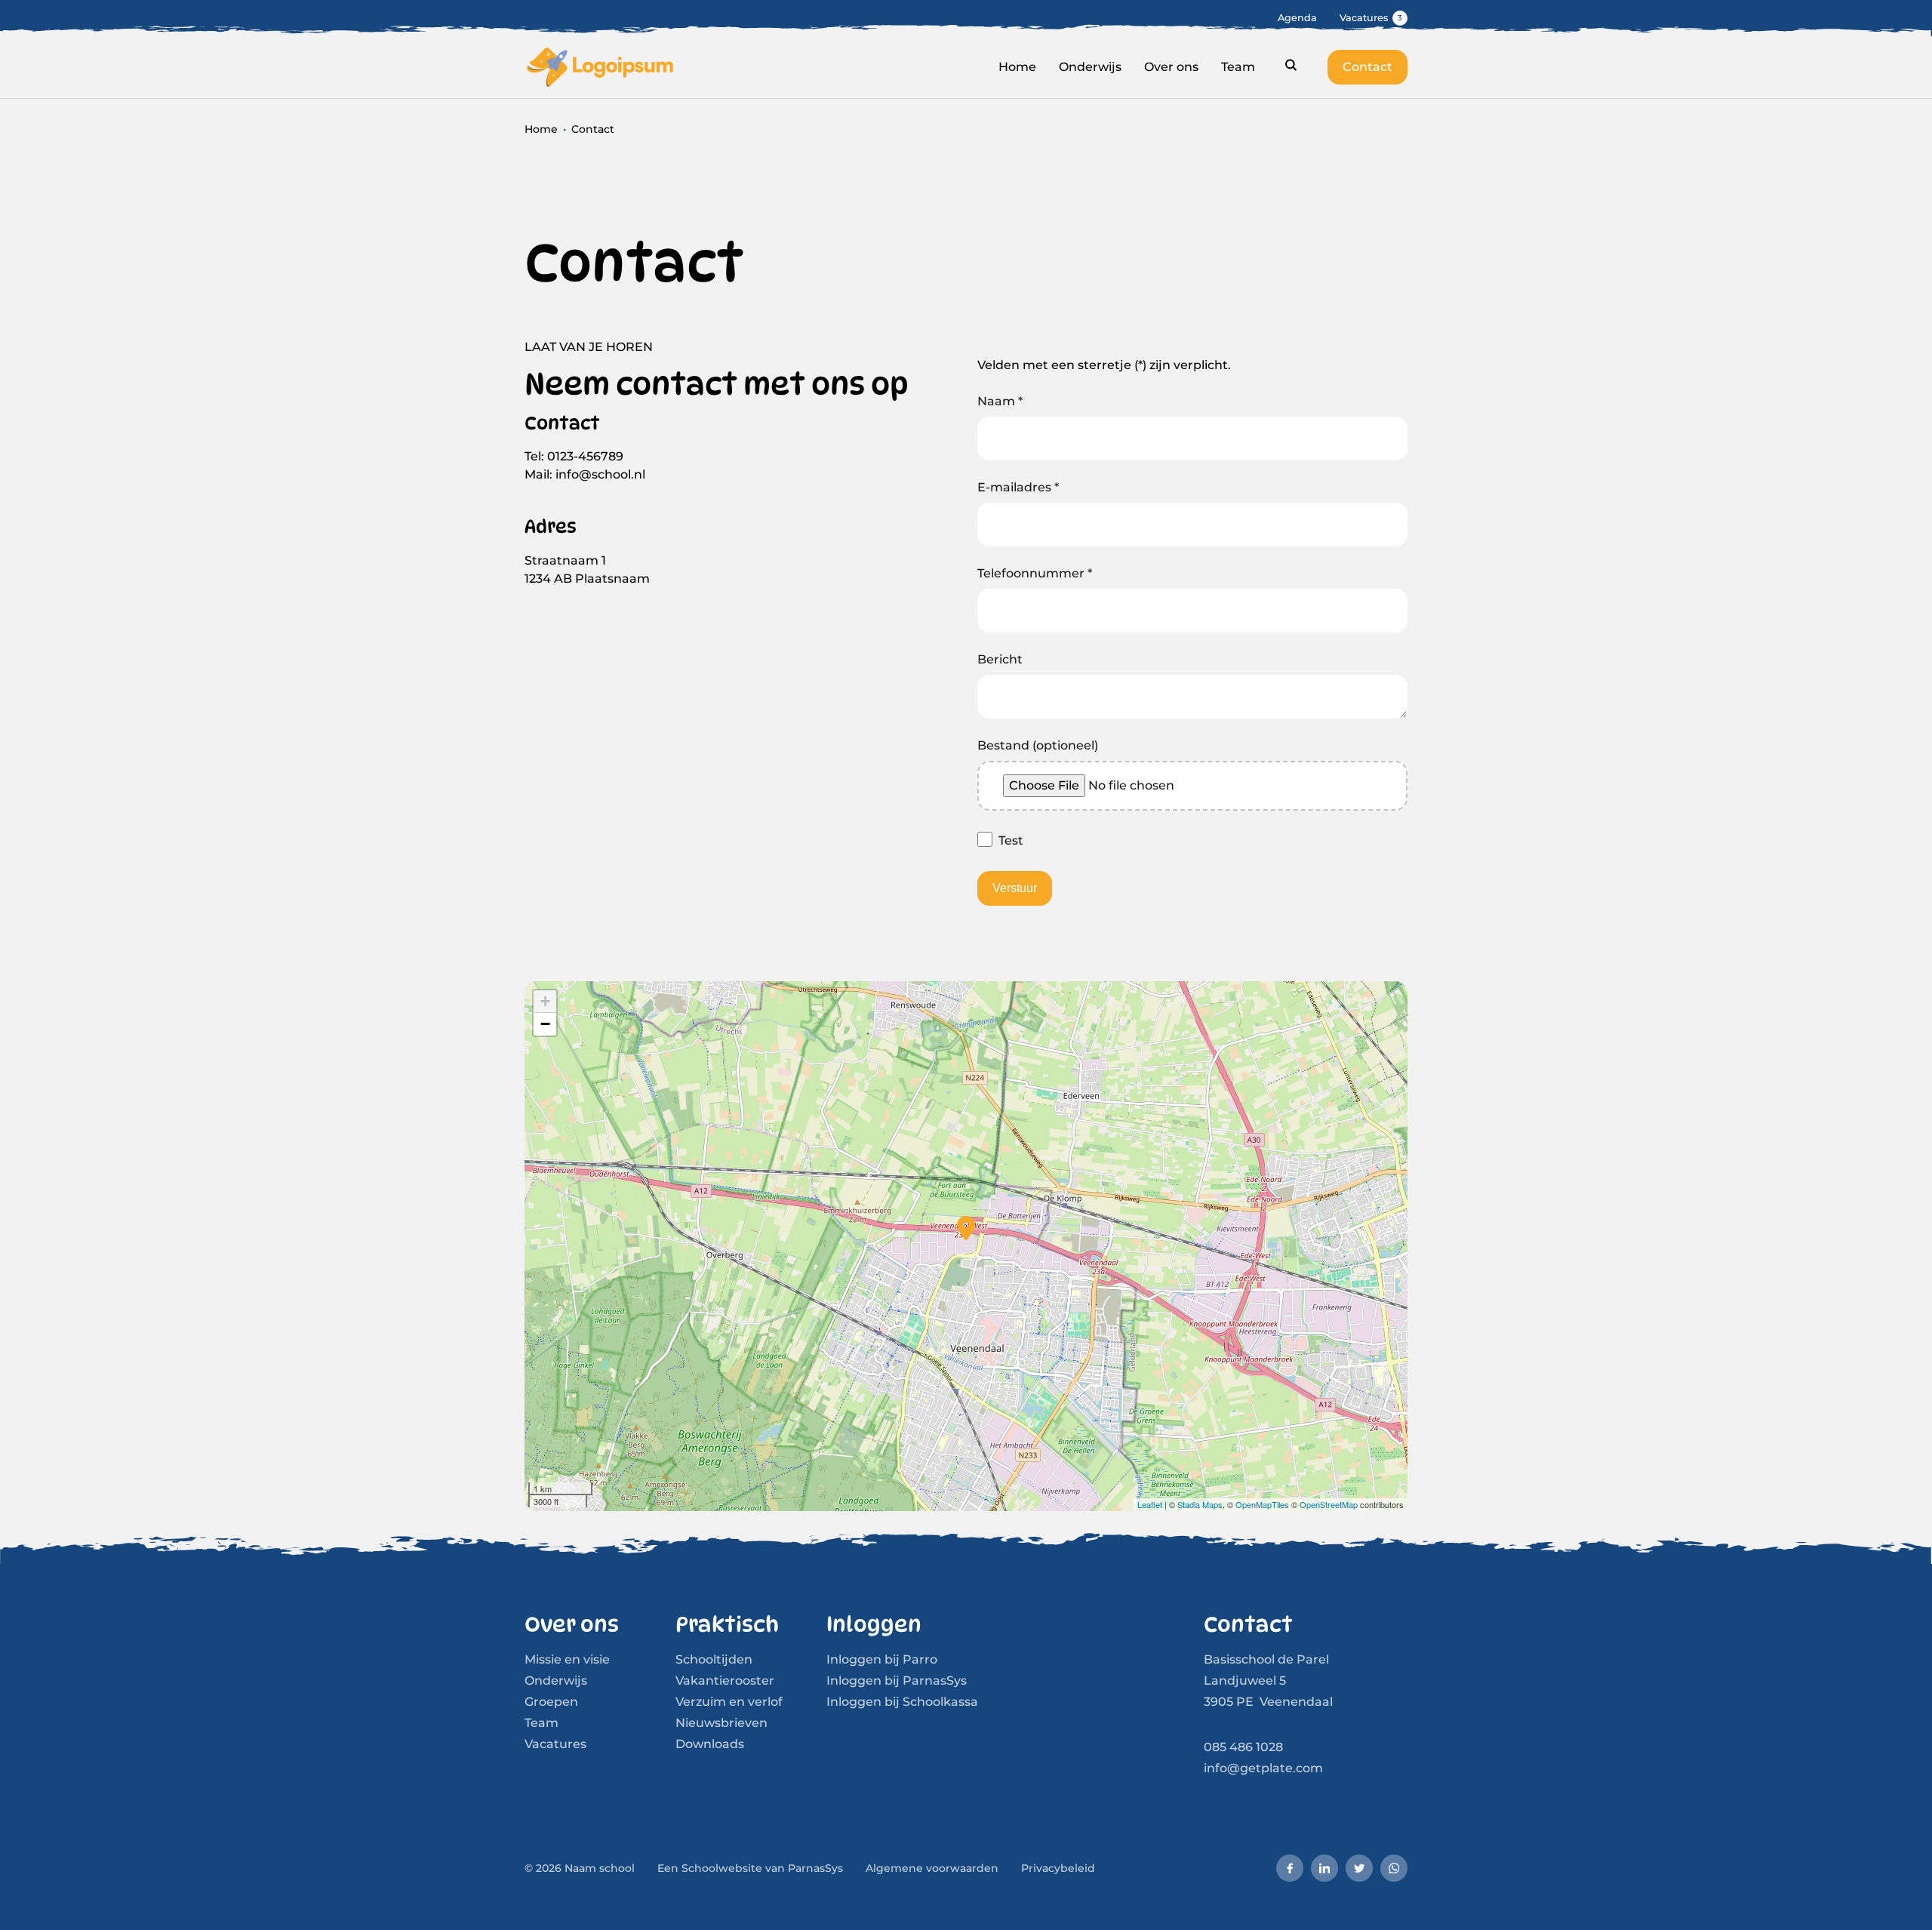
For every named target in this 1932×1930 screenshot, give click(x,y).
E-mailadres (1018, 487)
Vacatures (555, 1744)
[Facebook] (1290, 1868)
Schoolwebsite (722, 1868)
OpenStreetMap (1329, 1504)
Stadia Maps (1200, 1504)
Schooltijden (714, 1659)
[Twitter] (1359, 1868)
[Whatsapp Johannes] (1394, 1868)
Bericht (1000, 659)
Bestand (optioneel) (1038, 745)
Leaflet (1150, 1504)
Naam (1000, 401)
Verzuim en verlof (729, 1702)
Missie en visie (567, 1659)
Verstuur (1015, 888)
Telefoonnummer (1035, 573)
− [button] (545, 1024)
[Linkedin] (1324, 1868)
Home (541, 129)
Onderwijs (556, 1681)
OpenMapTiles (1262, 1504)
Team (541, 1723)
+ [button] (545, 1001)
